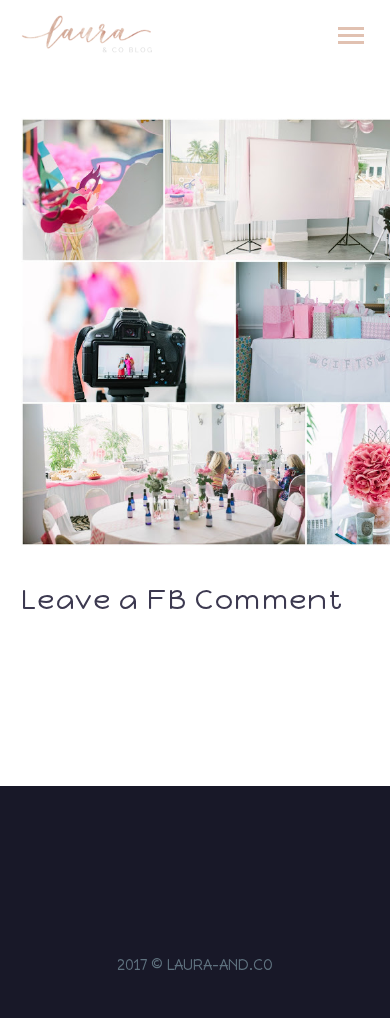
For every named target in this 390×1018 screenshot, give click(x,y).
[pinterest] (234, 845)
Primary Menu (351, 36)
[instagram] (156, 845)
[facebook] (182, 845)
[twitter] (208, 845)
